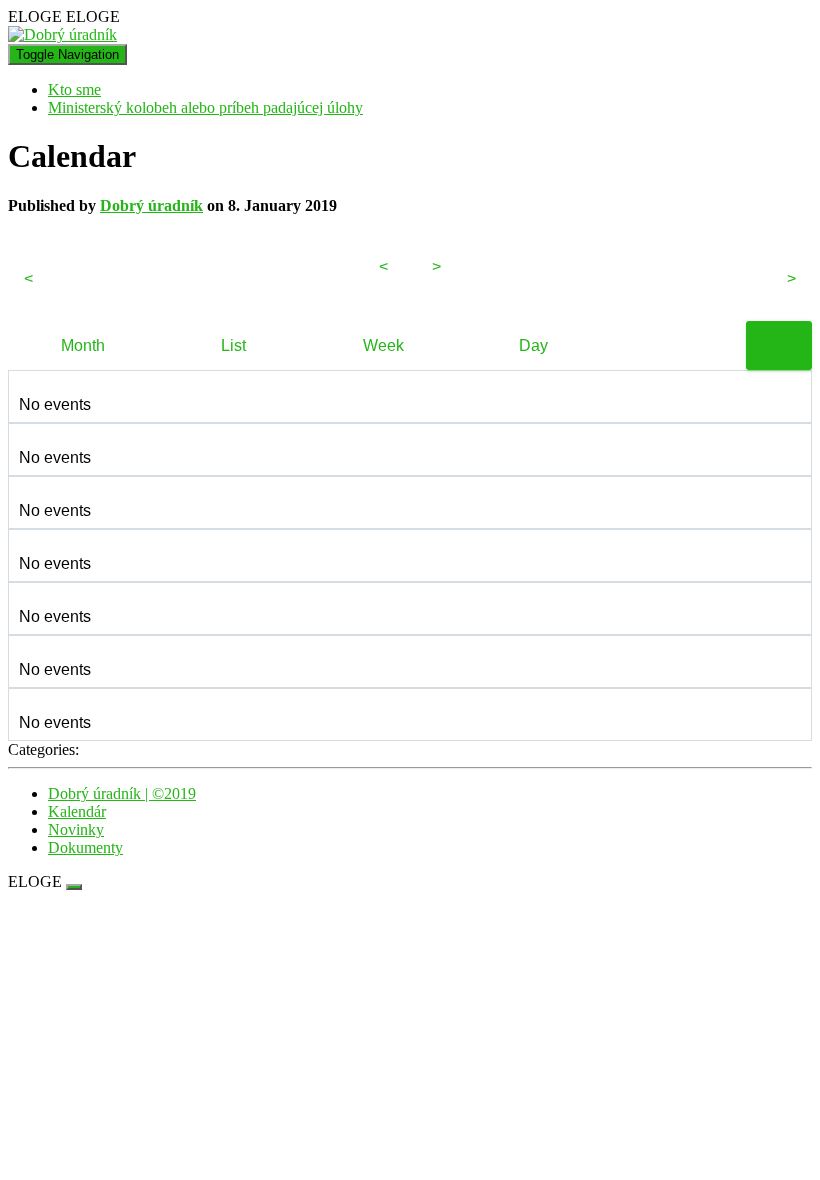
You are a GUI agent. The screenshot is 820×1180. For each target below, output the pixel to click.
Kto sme (74, 89)
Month (83, 345)
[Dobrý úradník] (62, 34)
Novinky (76, 829)
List (233, 345)
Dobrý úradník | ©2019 (122, 793)
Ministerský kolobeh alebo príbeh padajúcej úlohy (205, 107)
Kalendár (77, 811)
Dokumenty (85, 847)
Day (533, 345)
